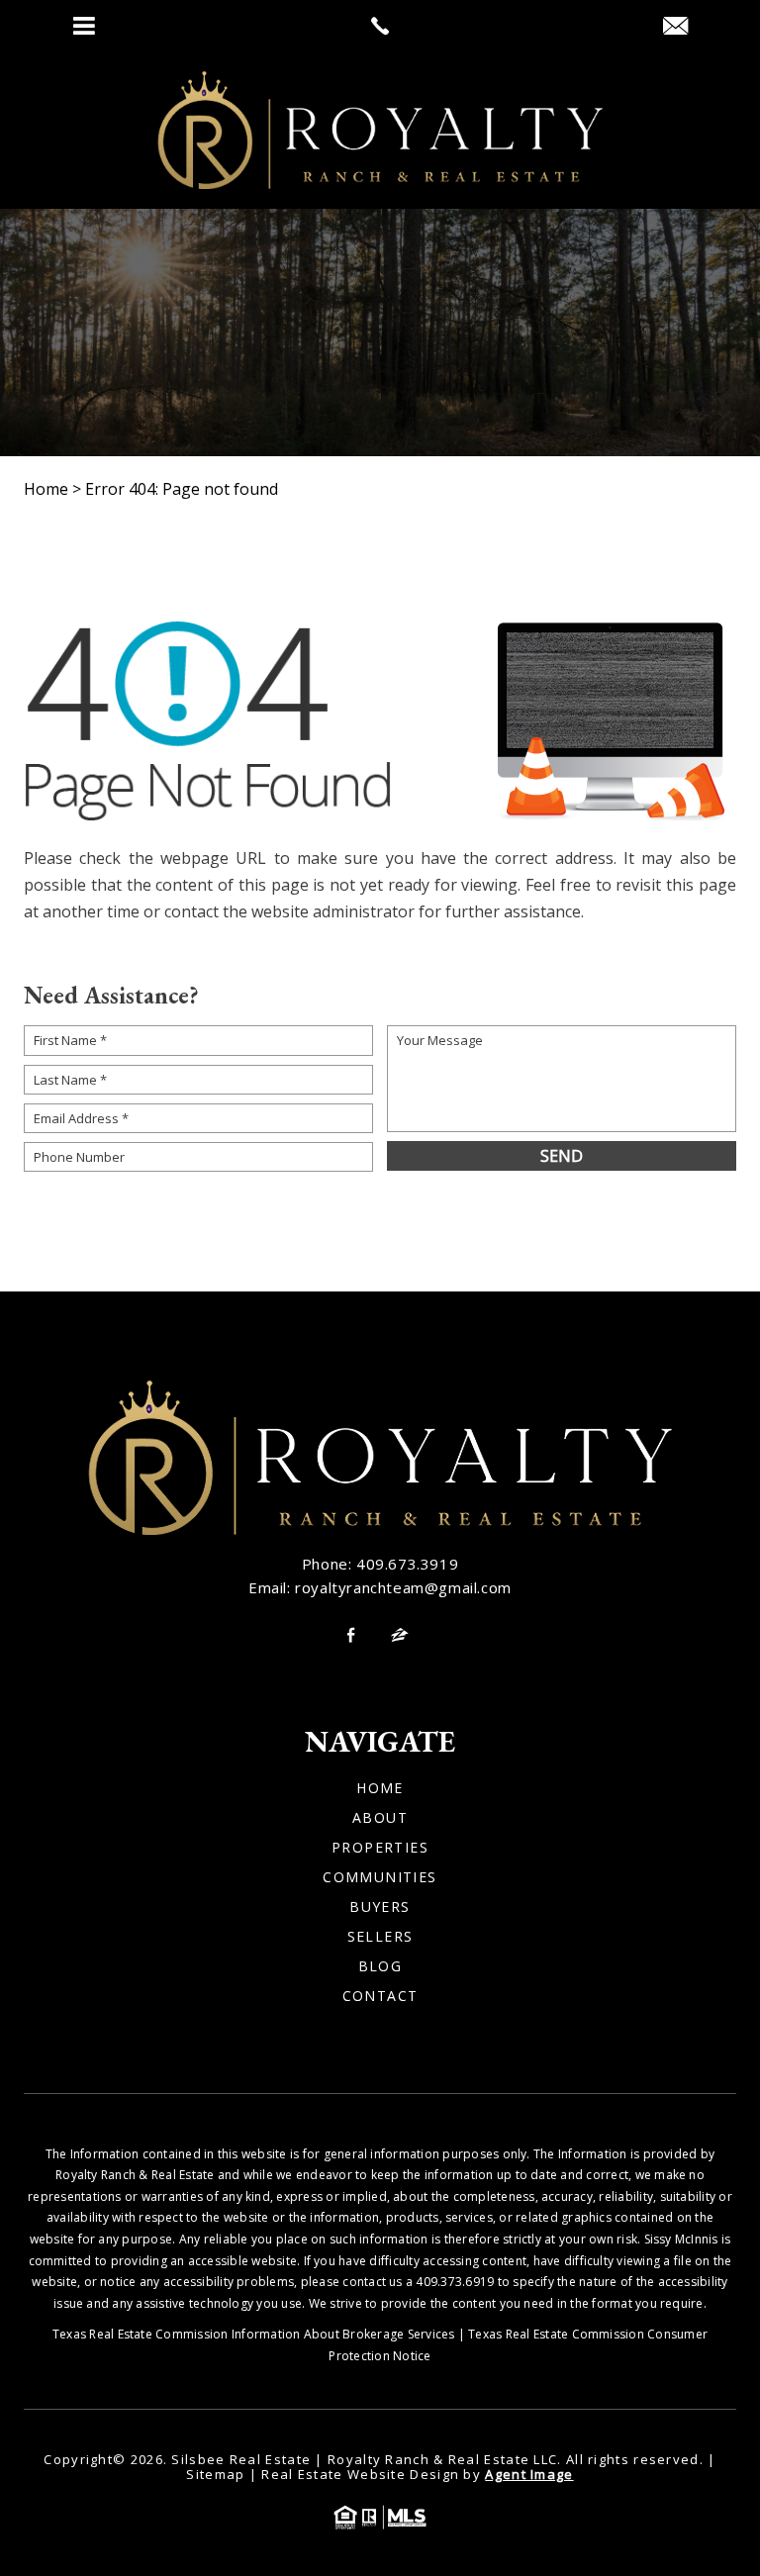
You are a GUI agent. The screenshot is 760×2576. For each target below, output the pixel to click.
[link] (380, 26)
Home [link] (380, 1788)
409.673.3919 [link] (407, 1564)
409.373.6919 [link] (455, 2282)
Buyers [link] (380, 1907)
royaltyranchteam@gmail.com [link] (403, 1587)
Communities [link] (380, 1877)
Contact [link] (380, 1996)
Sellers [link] (380, 1937)
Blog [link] (380, 1966)
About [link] (380, 1818)
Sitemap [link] (215, 2474)
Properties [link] (380, 1848)
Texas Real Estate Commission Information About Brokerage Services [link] (254, 2334)
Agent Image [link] (529, 2474)
